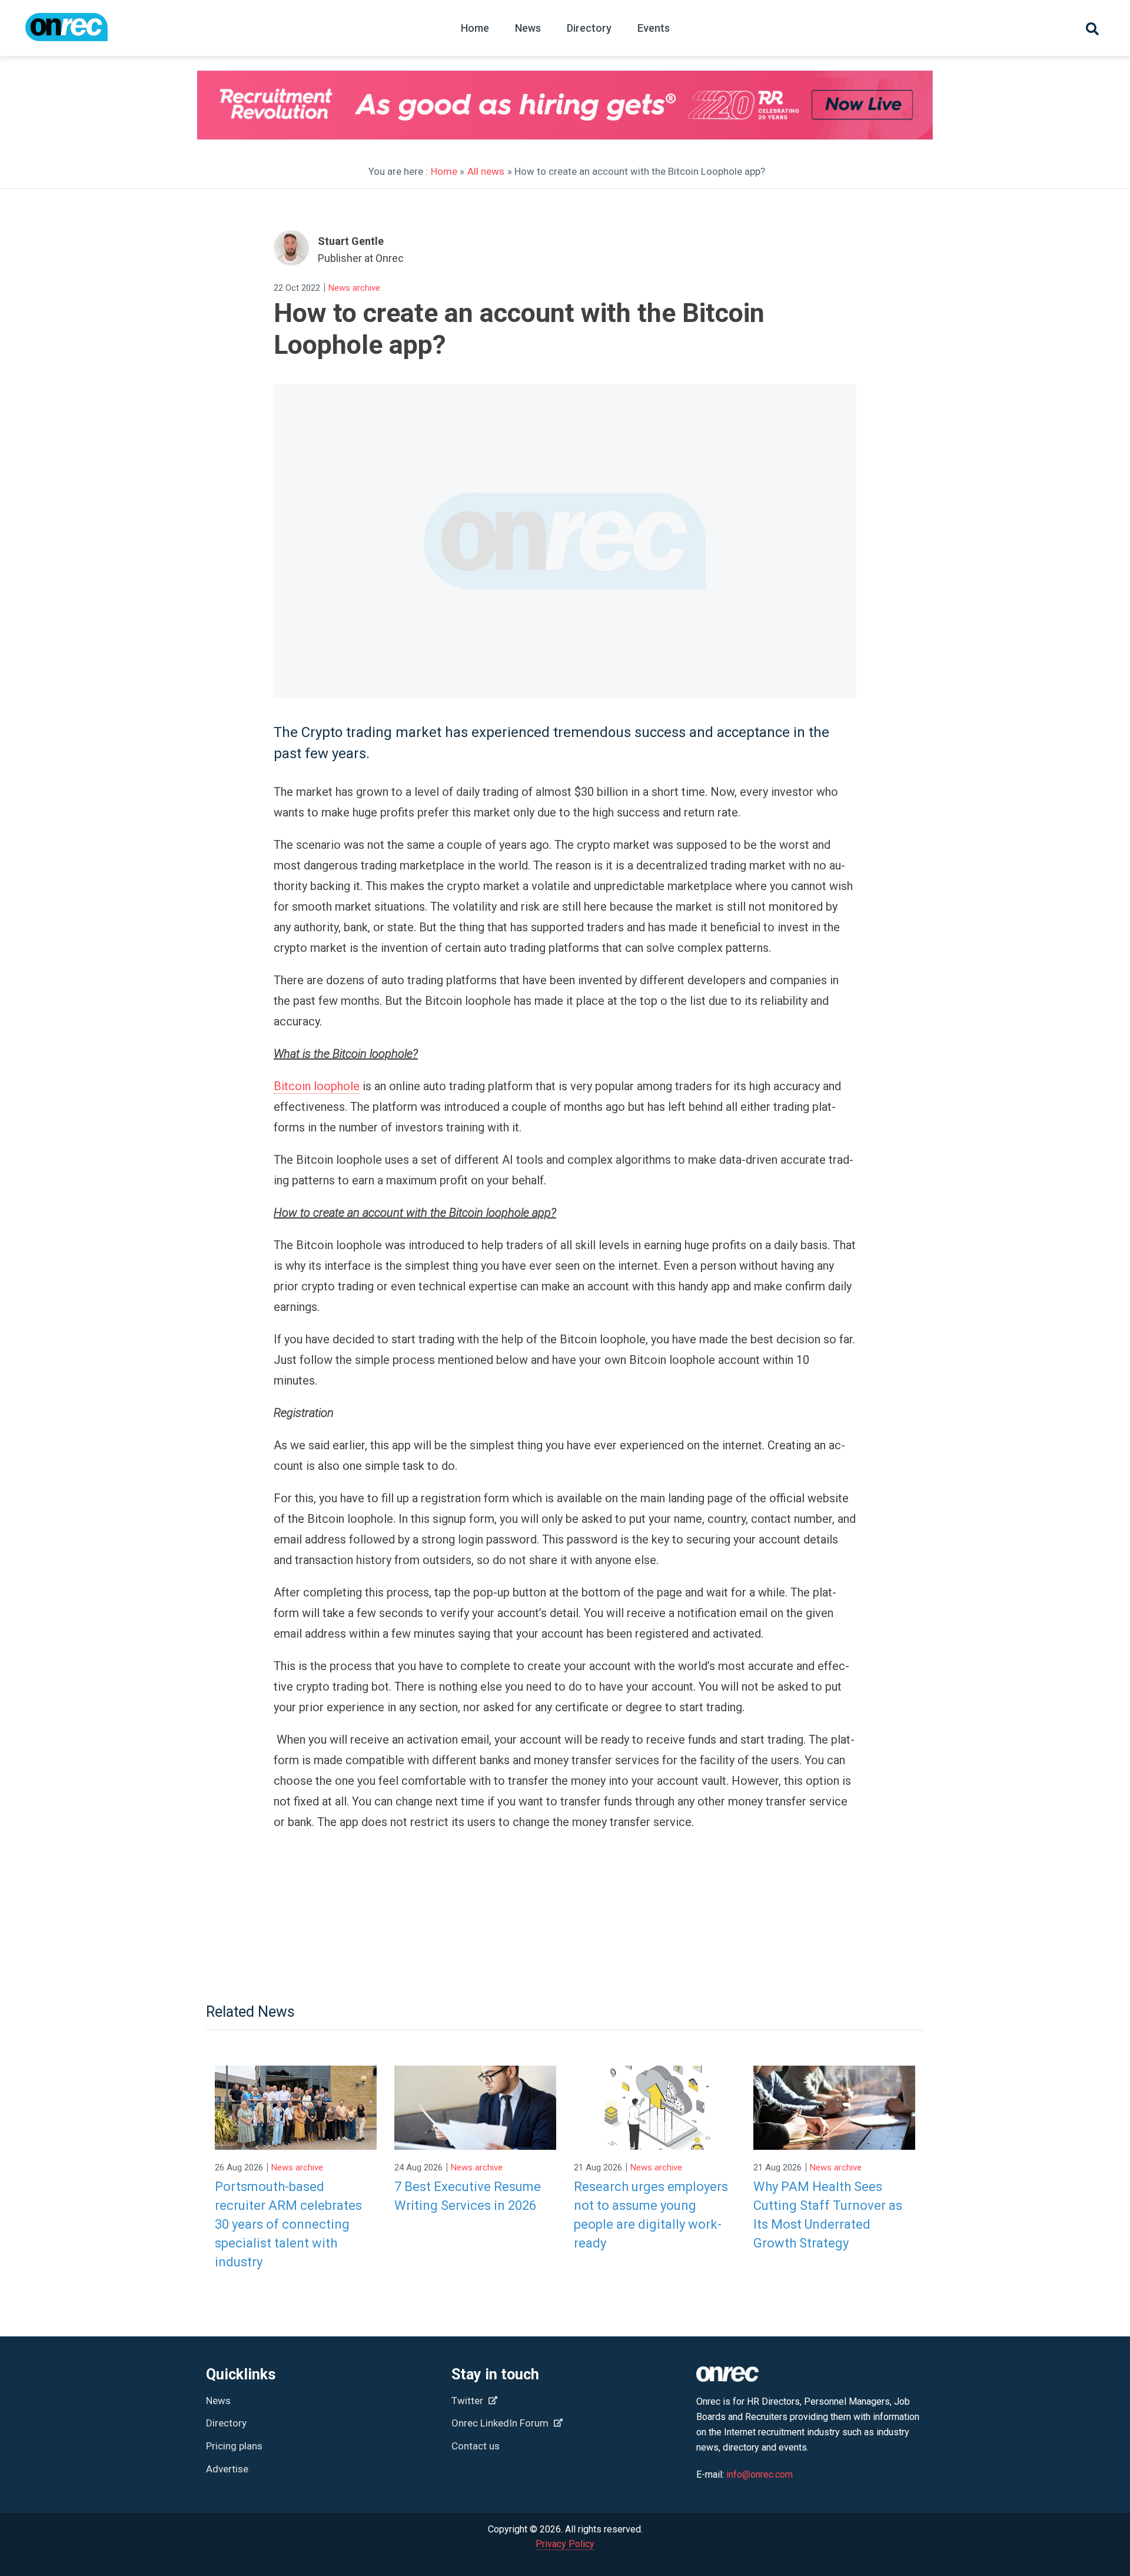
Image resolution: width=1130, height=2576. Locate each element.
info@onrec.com (760, 2474)
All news (486, 171)
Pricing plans (234, 2446)
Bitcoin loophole (317, 1086)
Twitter (468, 2401)
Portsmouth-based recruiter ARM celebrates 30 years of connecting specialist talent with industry (288, 2224)
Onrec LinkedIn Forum (501, 2423)
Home (475, 28)
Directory (589, 28)
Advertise (227, 2469)
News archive (354, 288)
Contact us (476, 2446)
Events (654, 28)
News (528, 28)
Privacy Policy (565, 2544)
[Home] (67, 33)
